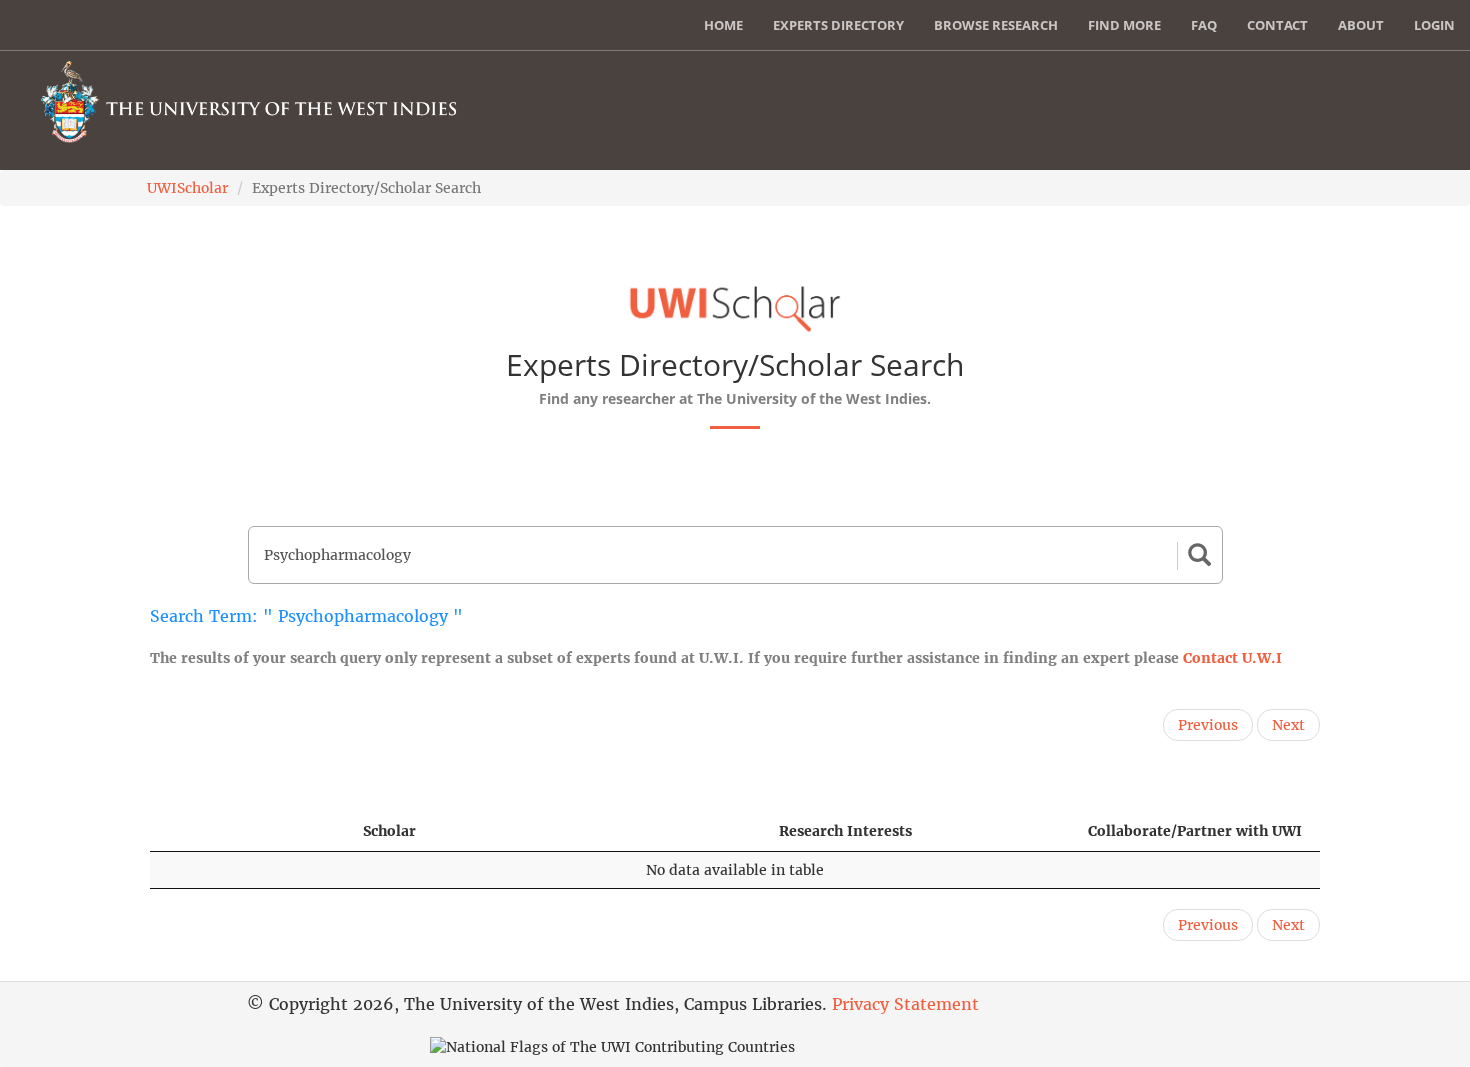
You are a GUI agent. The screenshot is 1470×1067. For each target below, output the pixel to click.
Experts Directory (838, 25)
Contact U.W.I (1232, 658)
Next (1288, 725)
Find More (1124, 25)
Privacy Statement (905, 1004)
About (1361, 25)
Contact (1277, 25)
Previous (1208, 725)
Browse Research (996, 25)
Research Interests (845, 831)
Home (723, 25)
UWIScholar (187, 188)
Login (1434, 25)
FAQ (1204, 25)
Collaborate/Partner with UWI (1195, 831)
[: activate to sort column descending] (247, 831)
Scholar (389, 831)
